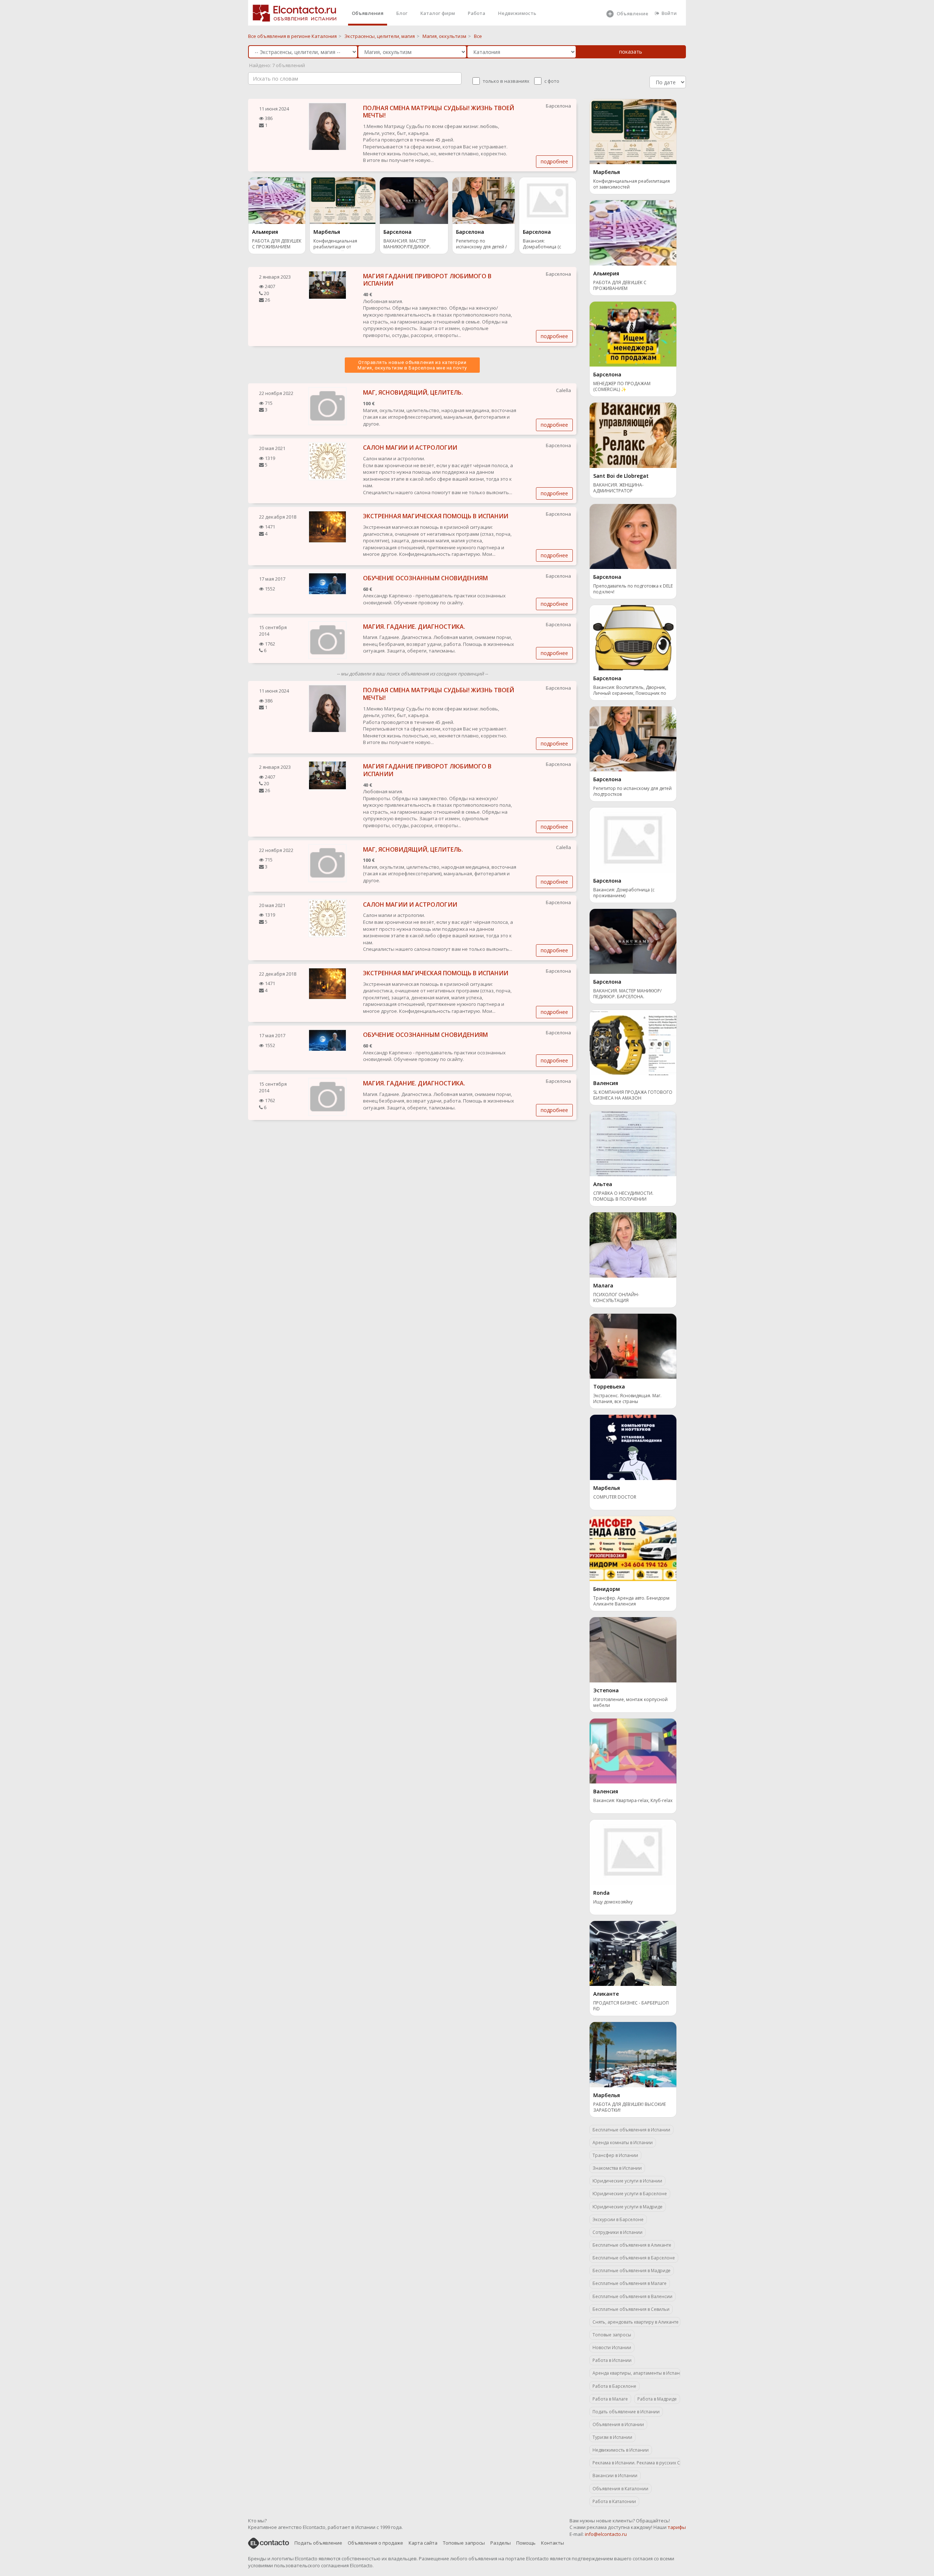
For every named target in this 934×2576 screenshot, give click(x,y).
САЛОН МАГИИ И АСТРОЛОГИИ (410, 448)
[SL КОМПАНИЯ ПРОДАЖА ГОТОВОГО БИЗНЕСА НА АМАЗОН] (633, 1042)
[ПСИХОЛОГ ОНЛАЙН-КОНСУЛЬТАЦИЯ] (633, 1244)
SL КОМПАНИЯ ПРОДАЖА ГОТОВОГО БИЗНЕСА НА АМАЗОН (633, 1095)
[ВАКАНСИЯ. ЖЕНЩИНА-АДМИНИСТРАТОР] (633, 435)
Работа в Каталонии (614, 2501)
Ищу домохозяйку (613, 1902)
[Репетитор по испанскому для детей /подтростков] (484, 200)
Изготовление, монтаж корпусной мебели (630, 1703)
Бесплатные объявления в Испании (631, 2130)
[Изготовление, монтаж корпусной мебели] (633, 1649)
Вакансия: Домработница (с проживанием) (542, 245)
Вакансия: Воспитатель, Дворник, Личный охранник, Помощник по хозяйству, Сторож (630, 691)
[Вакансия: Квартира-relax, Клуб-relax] (633, 1750)
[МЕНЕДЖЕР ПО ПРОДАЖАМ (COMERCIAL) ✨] (633, 333)
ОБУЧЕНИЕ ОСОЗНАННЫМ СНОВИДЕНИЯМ (425, 578)
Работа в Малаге (610, 2399)
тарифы (677, 2527)
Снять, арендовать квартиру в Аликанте (636, 2322)
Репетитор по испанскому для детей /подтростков (481, 245)
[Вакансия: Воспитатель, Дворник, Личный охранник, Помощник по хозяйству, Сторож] (633, 637)
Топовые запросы (612, 2335)
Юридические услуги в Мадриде (628, 2207)
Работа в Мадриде (657, 2399)
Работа (476, 13)
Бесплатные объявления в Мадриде (632, 2271)
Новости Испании (612, 2348)
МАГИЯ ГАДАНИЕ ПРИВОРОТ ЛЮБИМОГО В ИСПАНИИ (427, 280)
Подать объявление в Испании (626, 2412)
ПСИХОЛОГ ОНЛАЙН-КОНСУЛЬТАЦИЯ (616, 1298)
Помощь (526, 2543)
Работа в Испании (612, 2360)
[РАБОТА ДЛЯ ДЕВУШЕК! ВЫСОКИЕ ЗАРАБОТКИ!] (633, 2054)
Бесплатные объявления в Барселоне (634, 2258)
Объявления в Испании (618, 2424)
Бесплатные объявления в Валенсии (632, 2296)
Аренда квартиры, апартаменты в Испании (636, 2373)
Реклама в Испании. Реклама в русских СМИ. (636, 2463)
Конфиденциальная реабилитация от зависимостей (335, 245)
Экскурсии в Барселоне (618, 2219)
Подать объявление (318, 2543)
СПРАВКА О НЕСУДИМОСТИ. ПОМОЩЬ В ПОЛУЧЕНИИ (623, 1196)
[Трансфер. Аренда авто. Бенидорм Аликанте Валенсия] (633, 1548)
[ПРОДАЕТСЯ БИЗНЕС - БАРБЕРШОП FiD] (633, 1953)
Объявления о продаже (375, 2543)
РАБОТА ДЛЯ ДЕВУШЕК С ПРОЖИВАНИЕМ (277, 244)
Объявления (368, 13)
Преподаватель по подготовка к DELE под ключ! (633, 589)
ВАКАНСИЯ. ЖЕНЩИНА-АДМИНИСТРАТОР (618, 488)
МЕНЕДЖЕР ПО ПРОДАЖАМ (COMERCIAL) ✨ (622, 387)
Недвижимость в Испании (621, 2450)
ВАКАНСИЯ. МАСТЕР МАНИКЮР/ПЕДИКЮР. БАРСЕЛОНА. (407, 245)
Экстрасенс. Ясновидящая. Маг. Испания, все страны (627, 1399)
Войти (669, 13)
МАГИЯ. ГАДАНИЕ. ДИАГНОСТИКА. (414, 627)
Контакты (553, 2543)
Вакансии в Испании (615, 2476)
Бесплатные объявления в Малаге (630, 2283)
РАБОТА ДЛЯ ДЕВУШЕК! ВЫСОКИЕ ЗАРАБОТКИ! (630, 2107)
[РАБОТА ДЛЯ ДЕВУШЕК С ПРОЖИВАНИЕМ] (277, 200)
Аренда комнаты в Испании (623, 2143)
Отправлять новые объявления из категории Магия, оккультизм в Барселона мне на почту (412, 365)
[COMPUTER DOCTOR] (633, 1447)
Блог (402, 13)
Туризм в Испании (612, 2437)
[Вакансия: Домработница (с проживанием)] (548, 200)
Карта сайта (423, 2543)
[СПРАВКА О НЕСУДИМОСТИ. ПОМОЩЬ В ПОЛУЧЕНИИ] (633, 1143)
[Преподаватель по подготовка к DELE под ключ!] (633, 536)
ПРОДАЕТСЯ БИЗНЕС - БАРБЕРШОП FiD (631, 2006)
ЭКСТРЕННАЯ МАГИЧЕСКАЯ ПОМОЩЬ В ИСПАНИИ (436, 516)
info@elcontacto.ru (606, 2534)
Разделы (501, 2543)
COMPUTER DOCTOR (615, 1497)
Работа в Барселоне (614, 2386)
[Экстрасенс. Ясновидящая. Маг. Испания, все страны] (633, 1345)
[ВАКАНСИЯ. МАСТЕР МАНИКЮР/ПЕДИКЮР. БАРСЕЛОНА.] (414, 200)
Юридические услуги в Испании (627, 2181)
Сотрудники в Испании (617, 2232)
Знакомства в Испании (617, 2168)
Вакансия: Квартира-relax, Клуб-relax (633, 1801)
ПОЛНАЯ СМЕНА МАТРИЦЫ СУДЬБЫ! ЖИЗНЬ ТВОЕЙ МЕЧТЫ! (439, 112)
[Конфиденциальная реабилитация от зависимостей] (343, 200)
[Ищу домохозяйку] (633, 1852)
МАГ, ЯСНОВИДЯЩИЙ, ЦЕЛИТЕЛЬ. (413, 392)
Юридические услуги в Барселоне (630, 2194)
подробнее (554, 161)
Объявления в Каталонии (620, 2489)
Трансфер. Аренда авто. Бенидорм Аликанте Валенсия (631, 1601)
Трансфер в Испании (615, 2155)
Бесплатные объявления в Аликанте (632, 2245)
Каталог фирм (438, 13)
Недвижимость (517, 13)
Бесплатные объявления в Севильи (631, 2309)
